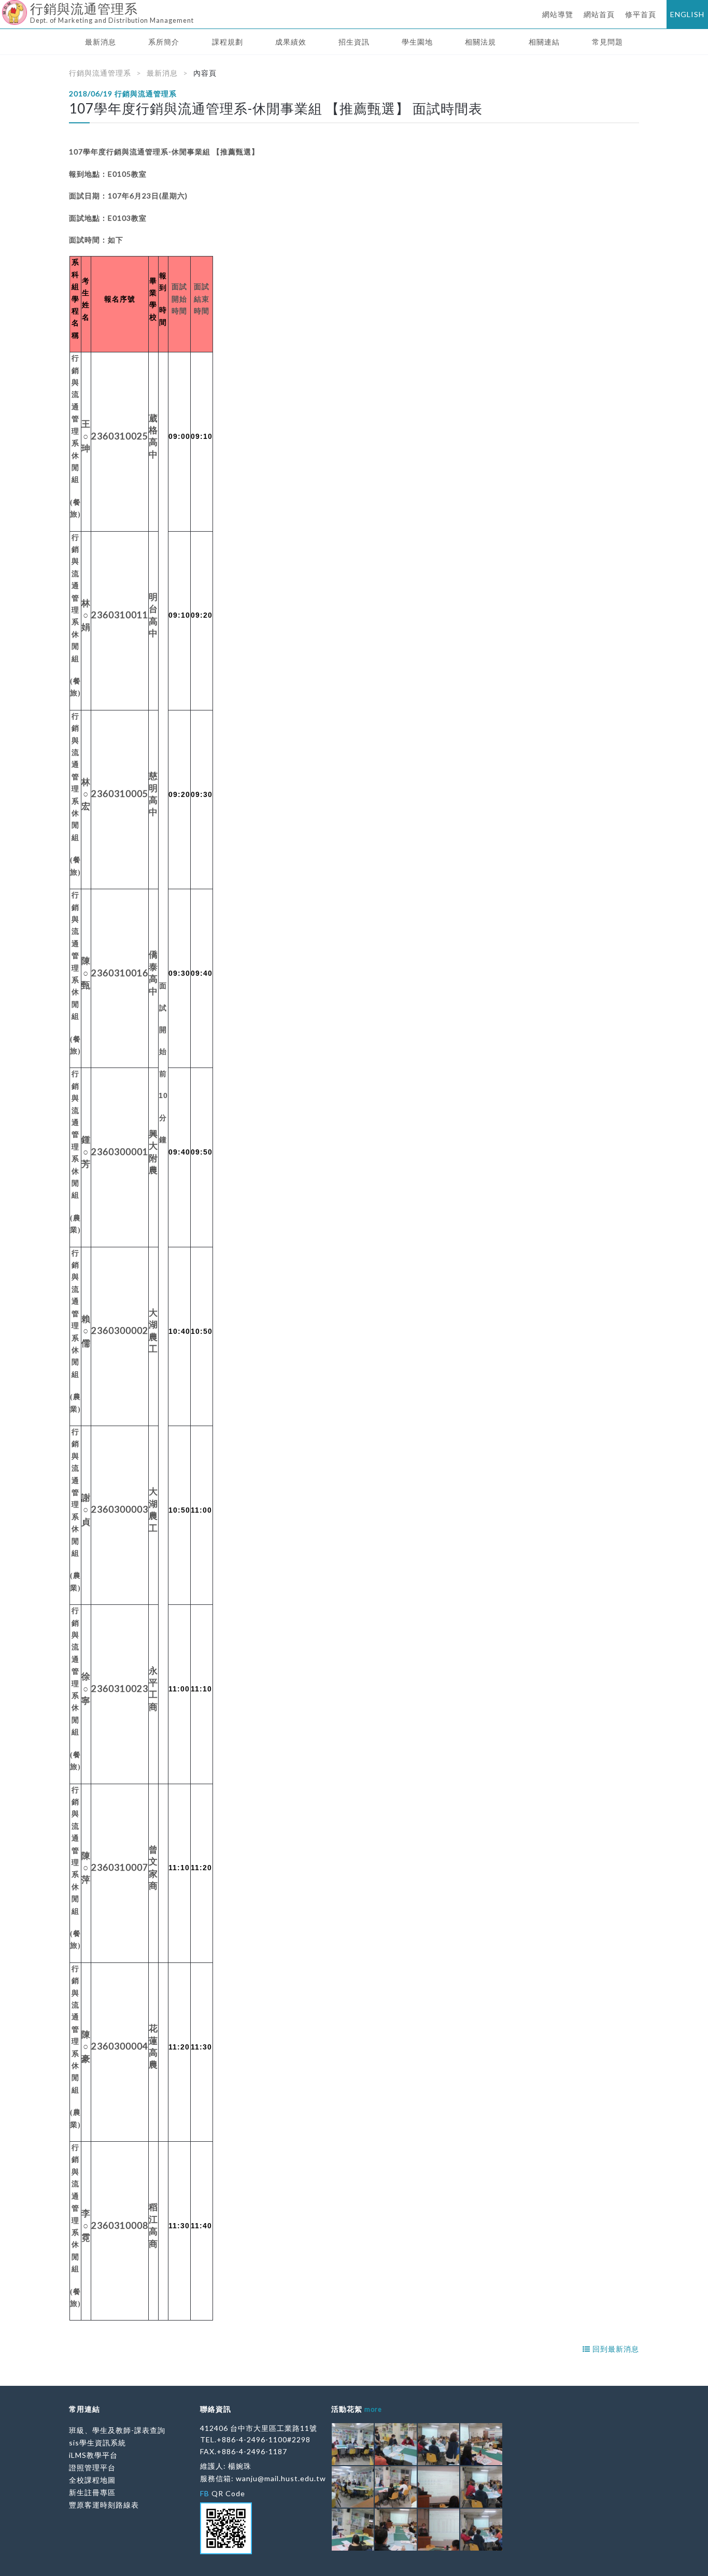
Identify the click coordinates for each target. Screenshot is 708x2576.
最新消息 (101, 42)
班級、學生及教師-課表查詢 (117, 2430)
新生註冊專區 (92, 2492)
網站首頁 (599, 14)
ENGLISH (687, 14)
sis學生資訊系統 (97, 2443)
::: (4, 8)
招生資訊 (354, 42)
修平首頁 (641, 14)
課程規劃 (228, 42)
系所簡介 (164, 42)
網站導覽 (558, 14)
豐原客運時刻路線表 (104, 2505)
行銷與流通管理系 (100, 73)
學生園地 (417, 42)
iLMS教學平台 (93, 2455)
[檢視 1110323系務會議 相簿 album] (353, 2444)
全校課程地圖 (92, 2480)
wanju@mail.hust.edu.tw (281, 2478)
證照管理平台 (92, 2467)
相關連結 (544, 42)
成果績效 (291, 42)
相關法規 (480, 42)
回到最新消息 (615, 2349)
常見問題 (607, 42)
